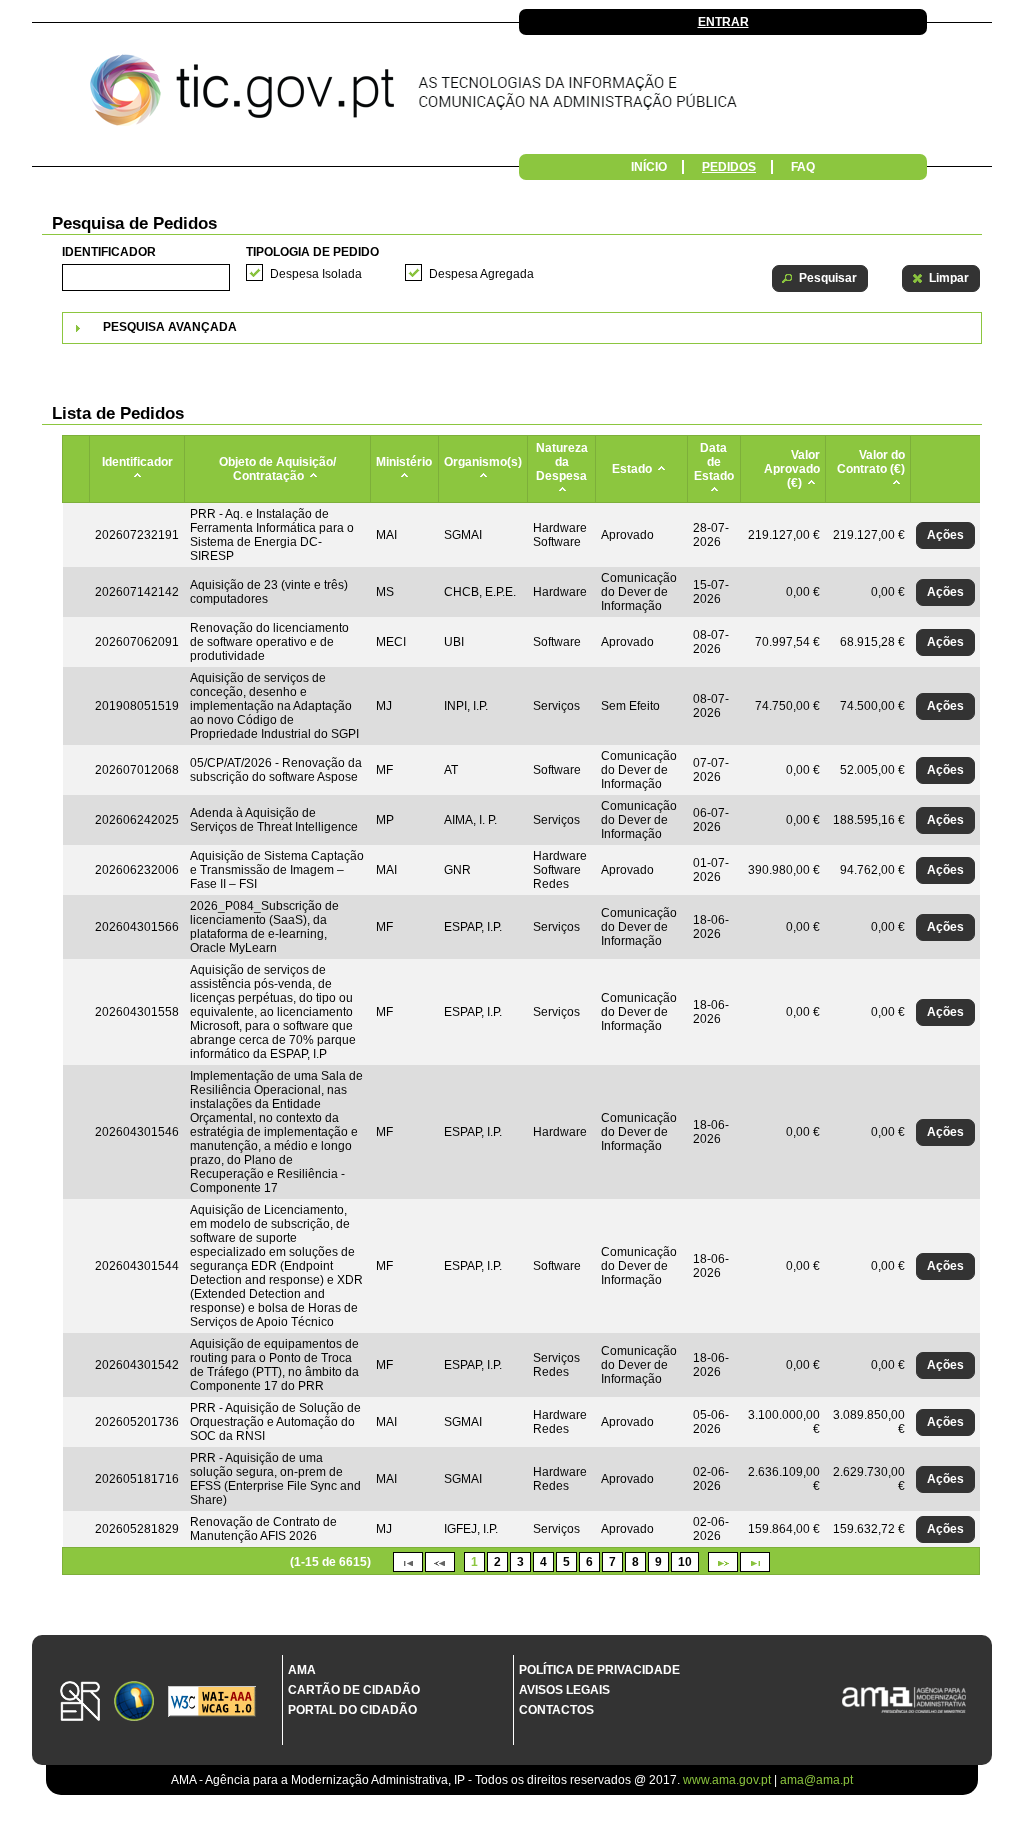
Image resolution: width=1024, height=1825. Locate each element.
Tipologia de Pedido (312, 252)
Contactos (556, 1710)
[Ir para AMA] (904, 1701)
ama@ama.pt (816, 1780)
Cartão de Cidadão (354, 1690)
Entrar (723, 22)
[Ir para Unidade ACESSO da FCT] (134, 1702)
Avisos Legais (564, 1690)
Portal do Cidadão (352, 1710)
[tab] (522, 328)
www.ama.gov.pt (728, 1780)
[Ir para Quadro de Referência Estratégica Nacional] (80, 1702)
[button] (820, 278)
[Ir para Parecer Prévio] (512, 95)
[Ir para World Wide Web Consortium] (212, 1703)
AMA (302, 1670)
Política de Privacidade (599, 1670)
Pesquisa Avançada (170, 327)
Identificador (109, 252)
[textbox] (146, 277)
